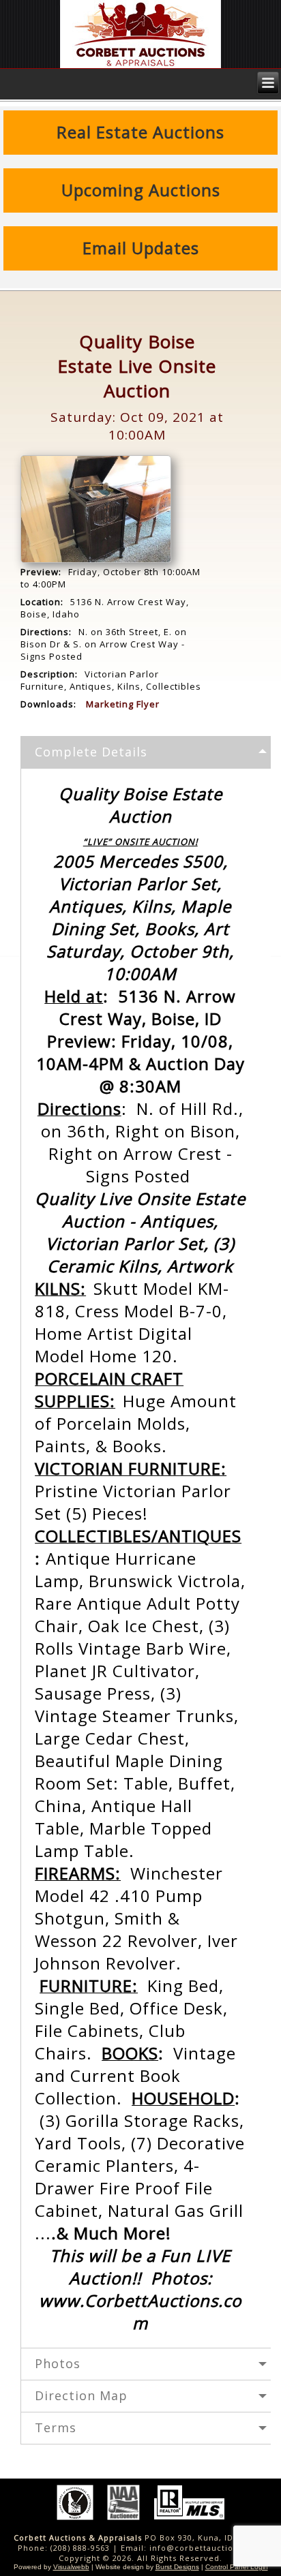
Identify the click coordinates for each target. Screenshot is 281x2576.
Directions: (46, 632)
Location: (42, 602)
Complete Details (91, 752)
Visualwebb (71, 2567)
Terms (56, 2427)
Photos (58, 2363)
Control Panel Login (237, 2567)
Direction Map (81, 2395)
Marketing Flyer (123, 704)
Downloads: (48, 704)
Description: (49, 674)
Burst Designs (177, 2567)
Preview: (41, 572)
